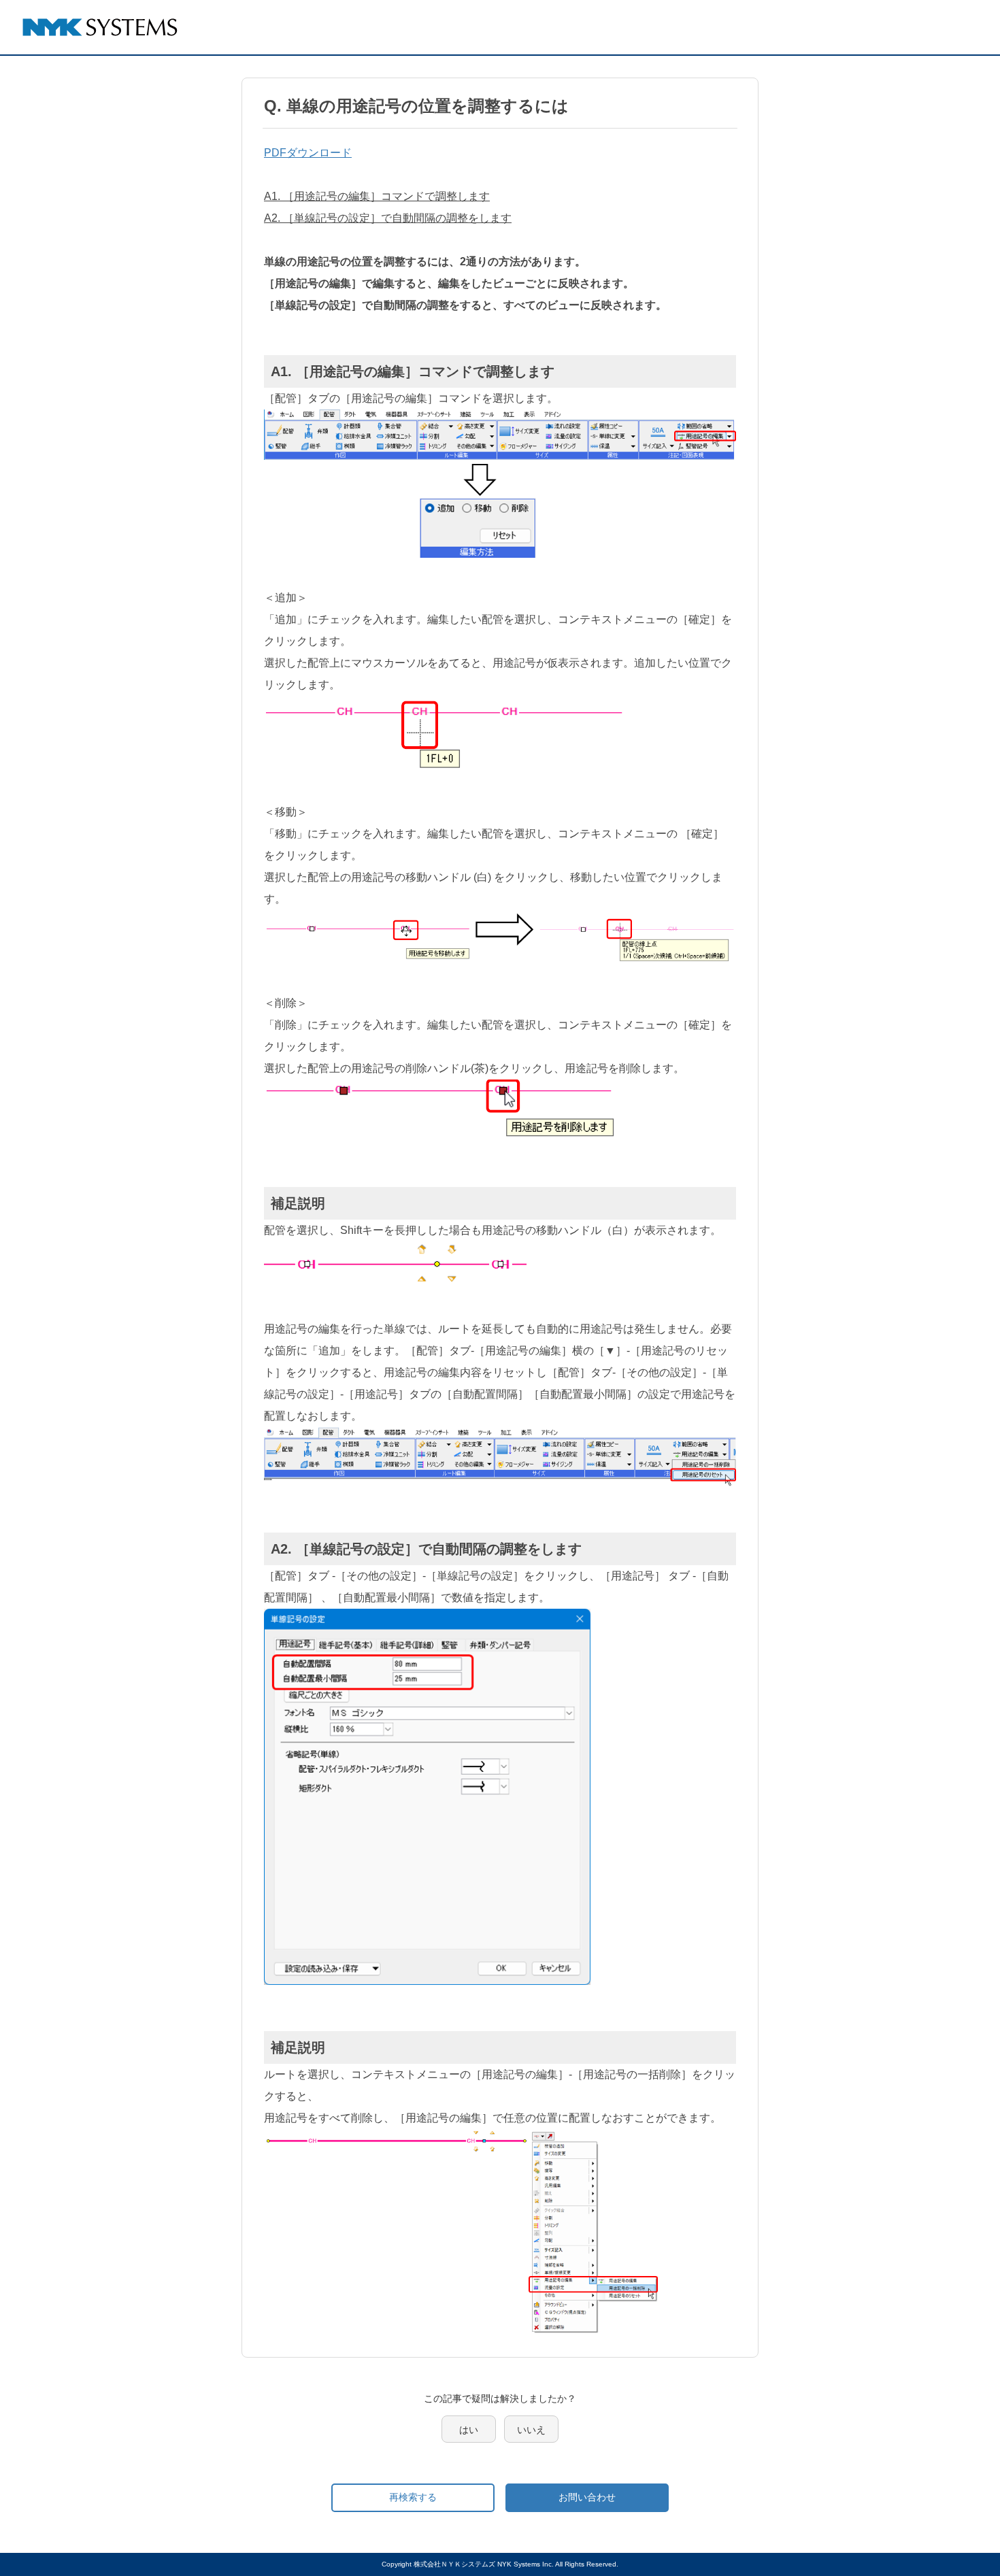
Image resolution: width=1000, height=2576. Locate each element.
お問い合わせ (587, 2497)
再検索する (413, 2497)
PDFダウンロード (308, 153)
